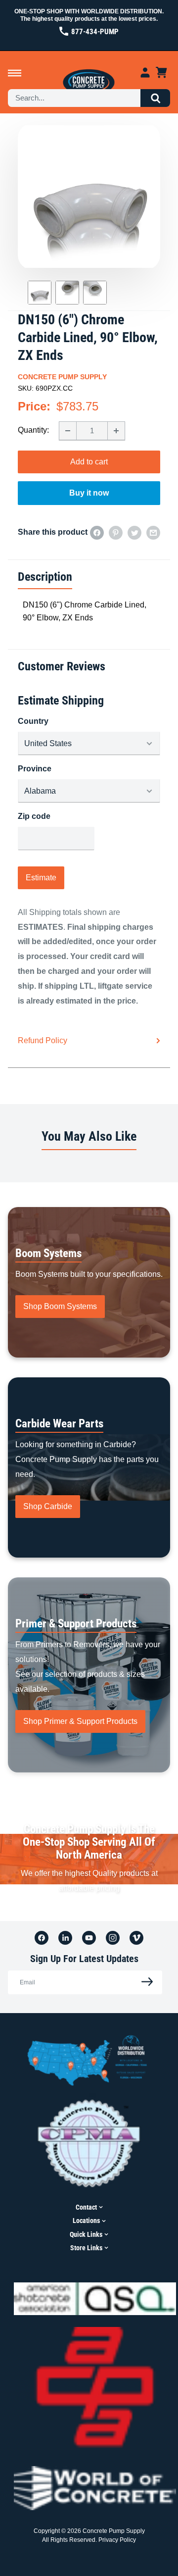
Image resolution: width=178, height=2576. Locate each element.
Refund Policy (43, 1040)
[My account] (145, 73)
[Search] (155, 98)
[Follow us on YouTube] (89, 1938)
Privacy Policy (117, 2540)
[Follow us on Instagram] (113, 1938)
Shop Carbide (48, 1506)
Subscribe (144, 1982)
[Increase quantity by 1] (116, 431)
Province (35, 769)
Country (33, 721)
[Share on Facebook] (97, 532)
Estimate (41, 878)
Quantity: (33, 430)
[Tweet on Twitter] (134, 532)
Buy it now (89, 493)
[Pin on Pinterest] (116, 532)
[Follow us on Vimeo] (136, 1938)
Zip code (34, 816)
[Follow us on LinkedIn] (65, 1938)
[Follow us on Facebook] (42, 1938)
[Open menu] (15, 73)
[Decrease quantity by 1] (68, 431)
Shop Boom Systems (60, 1306)
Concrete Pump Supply (62, 377)
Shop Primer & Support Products (80, 1721)
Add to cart (89, 462)
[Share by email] (153, 532)
